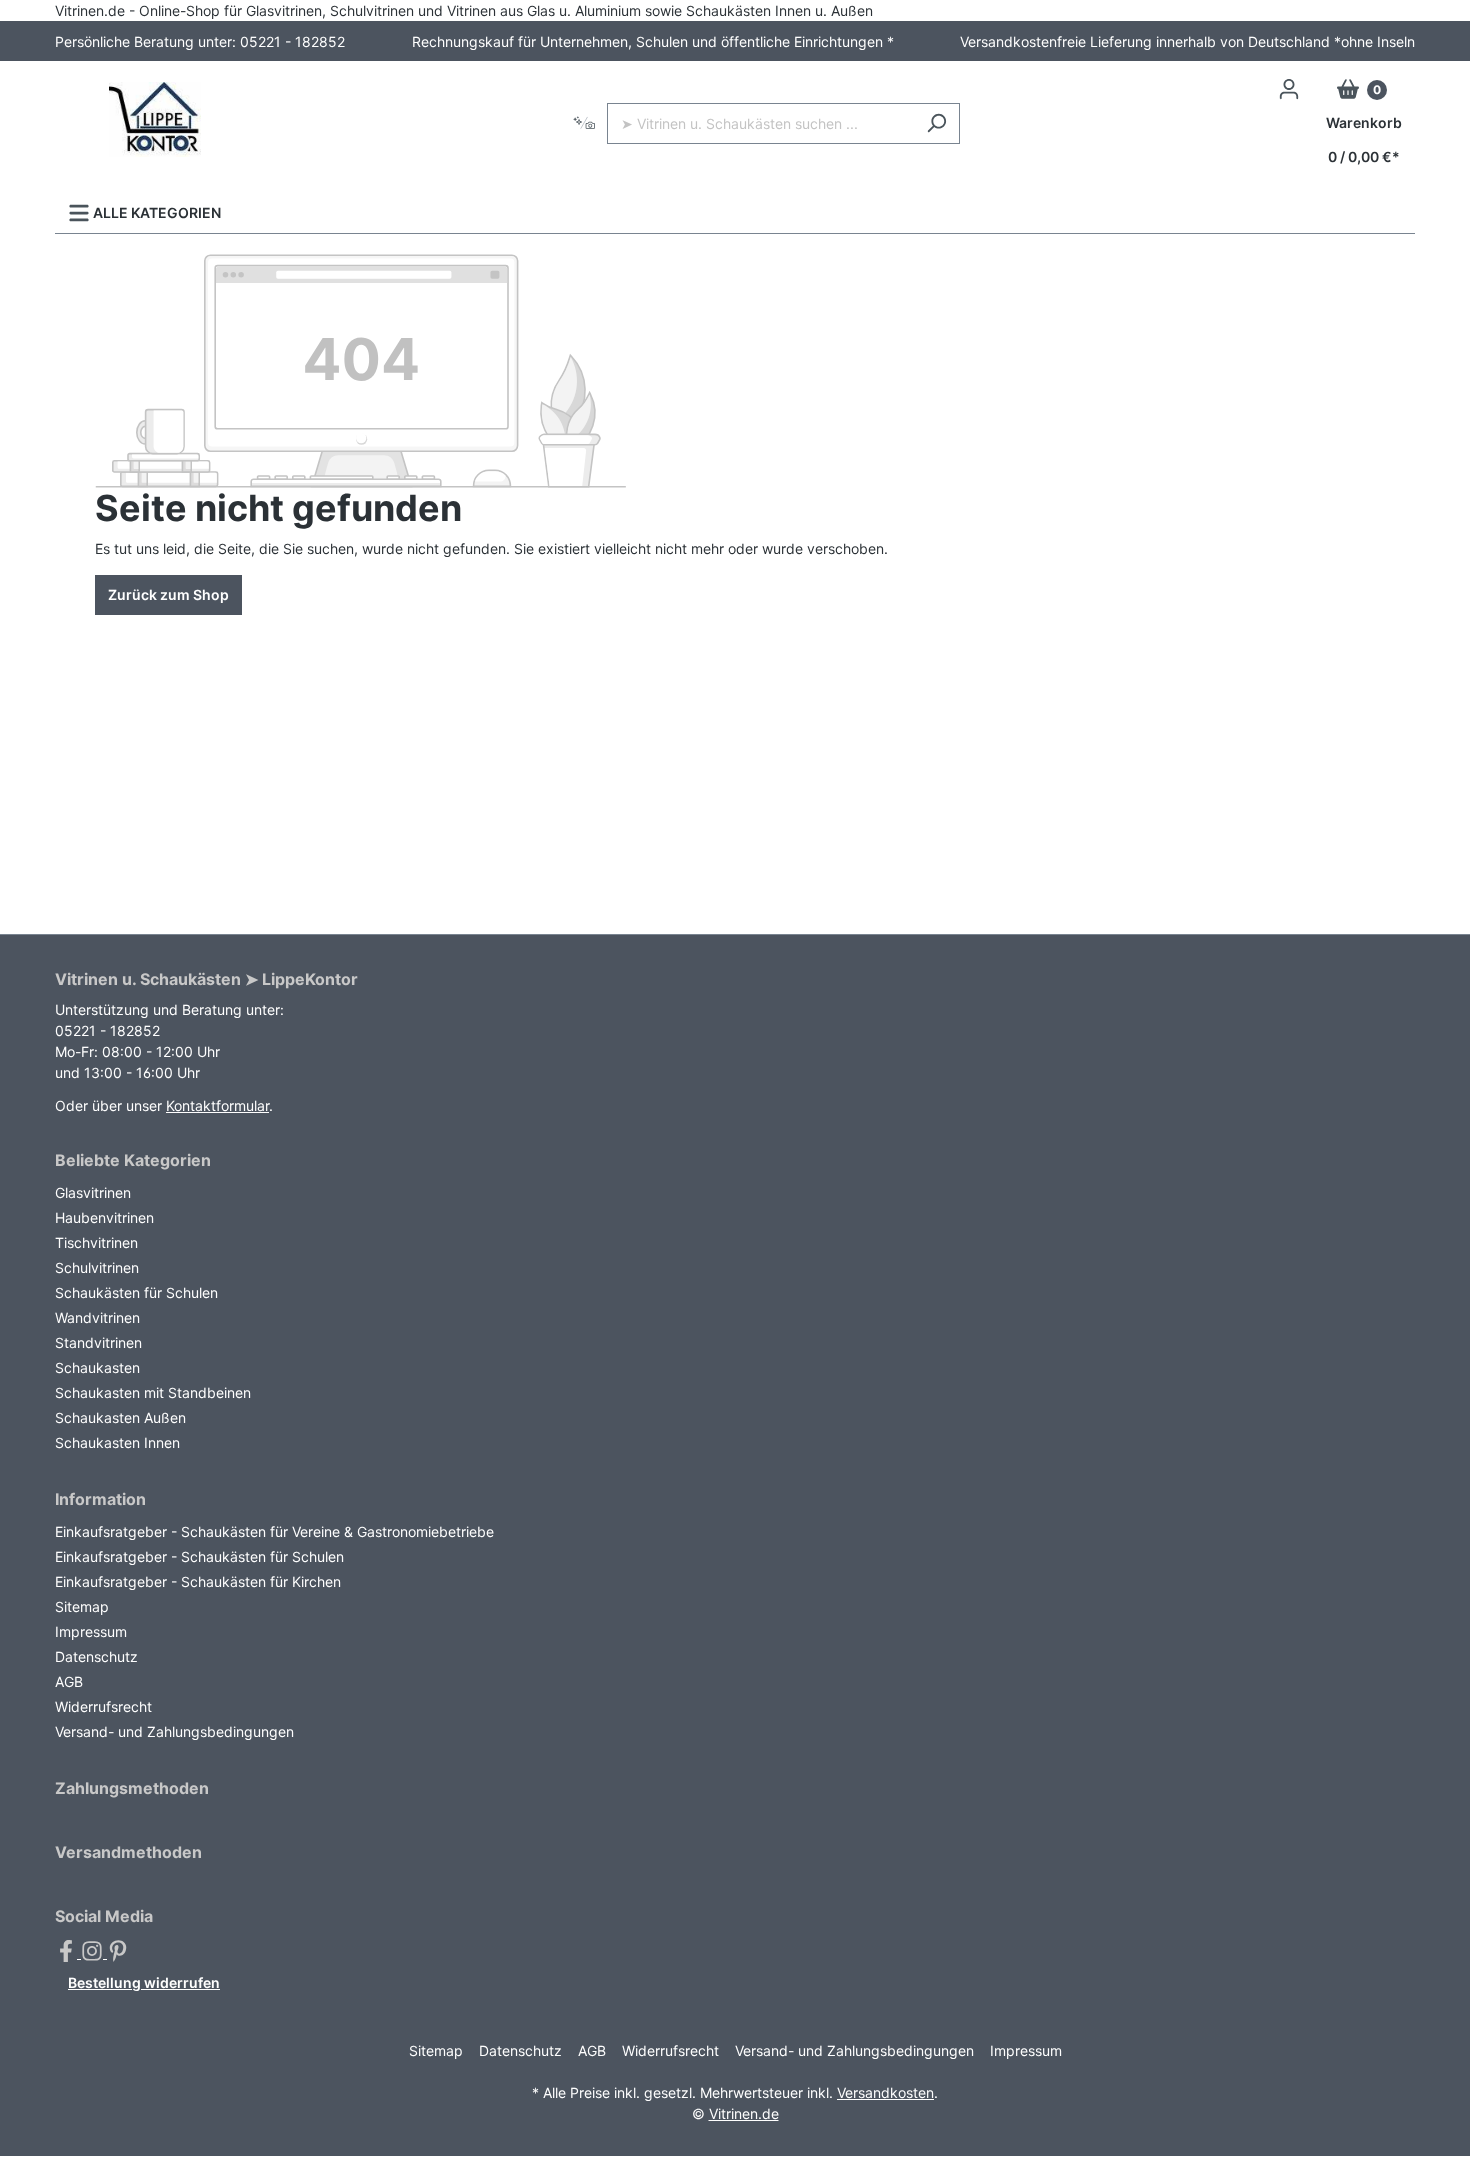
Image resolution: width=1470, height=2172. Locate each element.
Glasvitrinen (93, 1192)
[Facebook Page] (68, 1952)
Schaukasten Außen (120, 1417)
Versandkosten (885, 2092)
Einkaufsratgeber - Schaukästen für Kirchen (198, 1581)
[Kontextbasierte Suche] (584, 123)
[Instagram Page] (94, 1952)
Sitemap (82, 1606)
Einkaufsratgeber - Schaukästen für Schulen (199, 1556)
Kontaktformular (217, 1105)
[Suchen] (936, 123)
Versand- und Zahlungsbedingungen (174, 1731)
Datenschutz (96, 1656)
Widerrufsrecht (103, 1706)
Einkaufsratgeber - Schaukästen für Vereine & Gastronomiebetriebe (274, 1531)
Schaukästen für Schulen (136, 1292)
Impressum (91, 1631)
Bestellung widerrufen (144, 1982)
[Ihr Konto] (1289, 89)
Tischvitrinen (96, 1242)
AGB (69, 1681)
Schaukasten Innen (117, 1442)
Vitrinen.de (744, 2113)
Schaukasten (97, 1367)
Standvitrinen (98, 1342)
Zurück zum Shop (168, 594)
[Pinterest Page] (118, 1952)
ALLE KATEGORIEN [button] (155, 212)
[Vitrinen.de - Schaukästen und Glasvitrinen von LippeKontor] (155, 119)
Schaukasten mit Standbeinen (153, 1392)
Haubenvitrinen (104, 1217)
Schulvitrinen (97, 1267)
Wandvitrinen (97, 1317)
